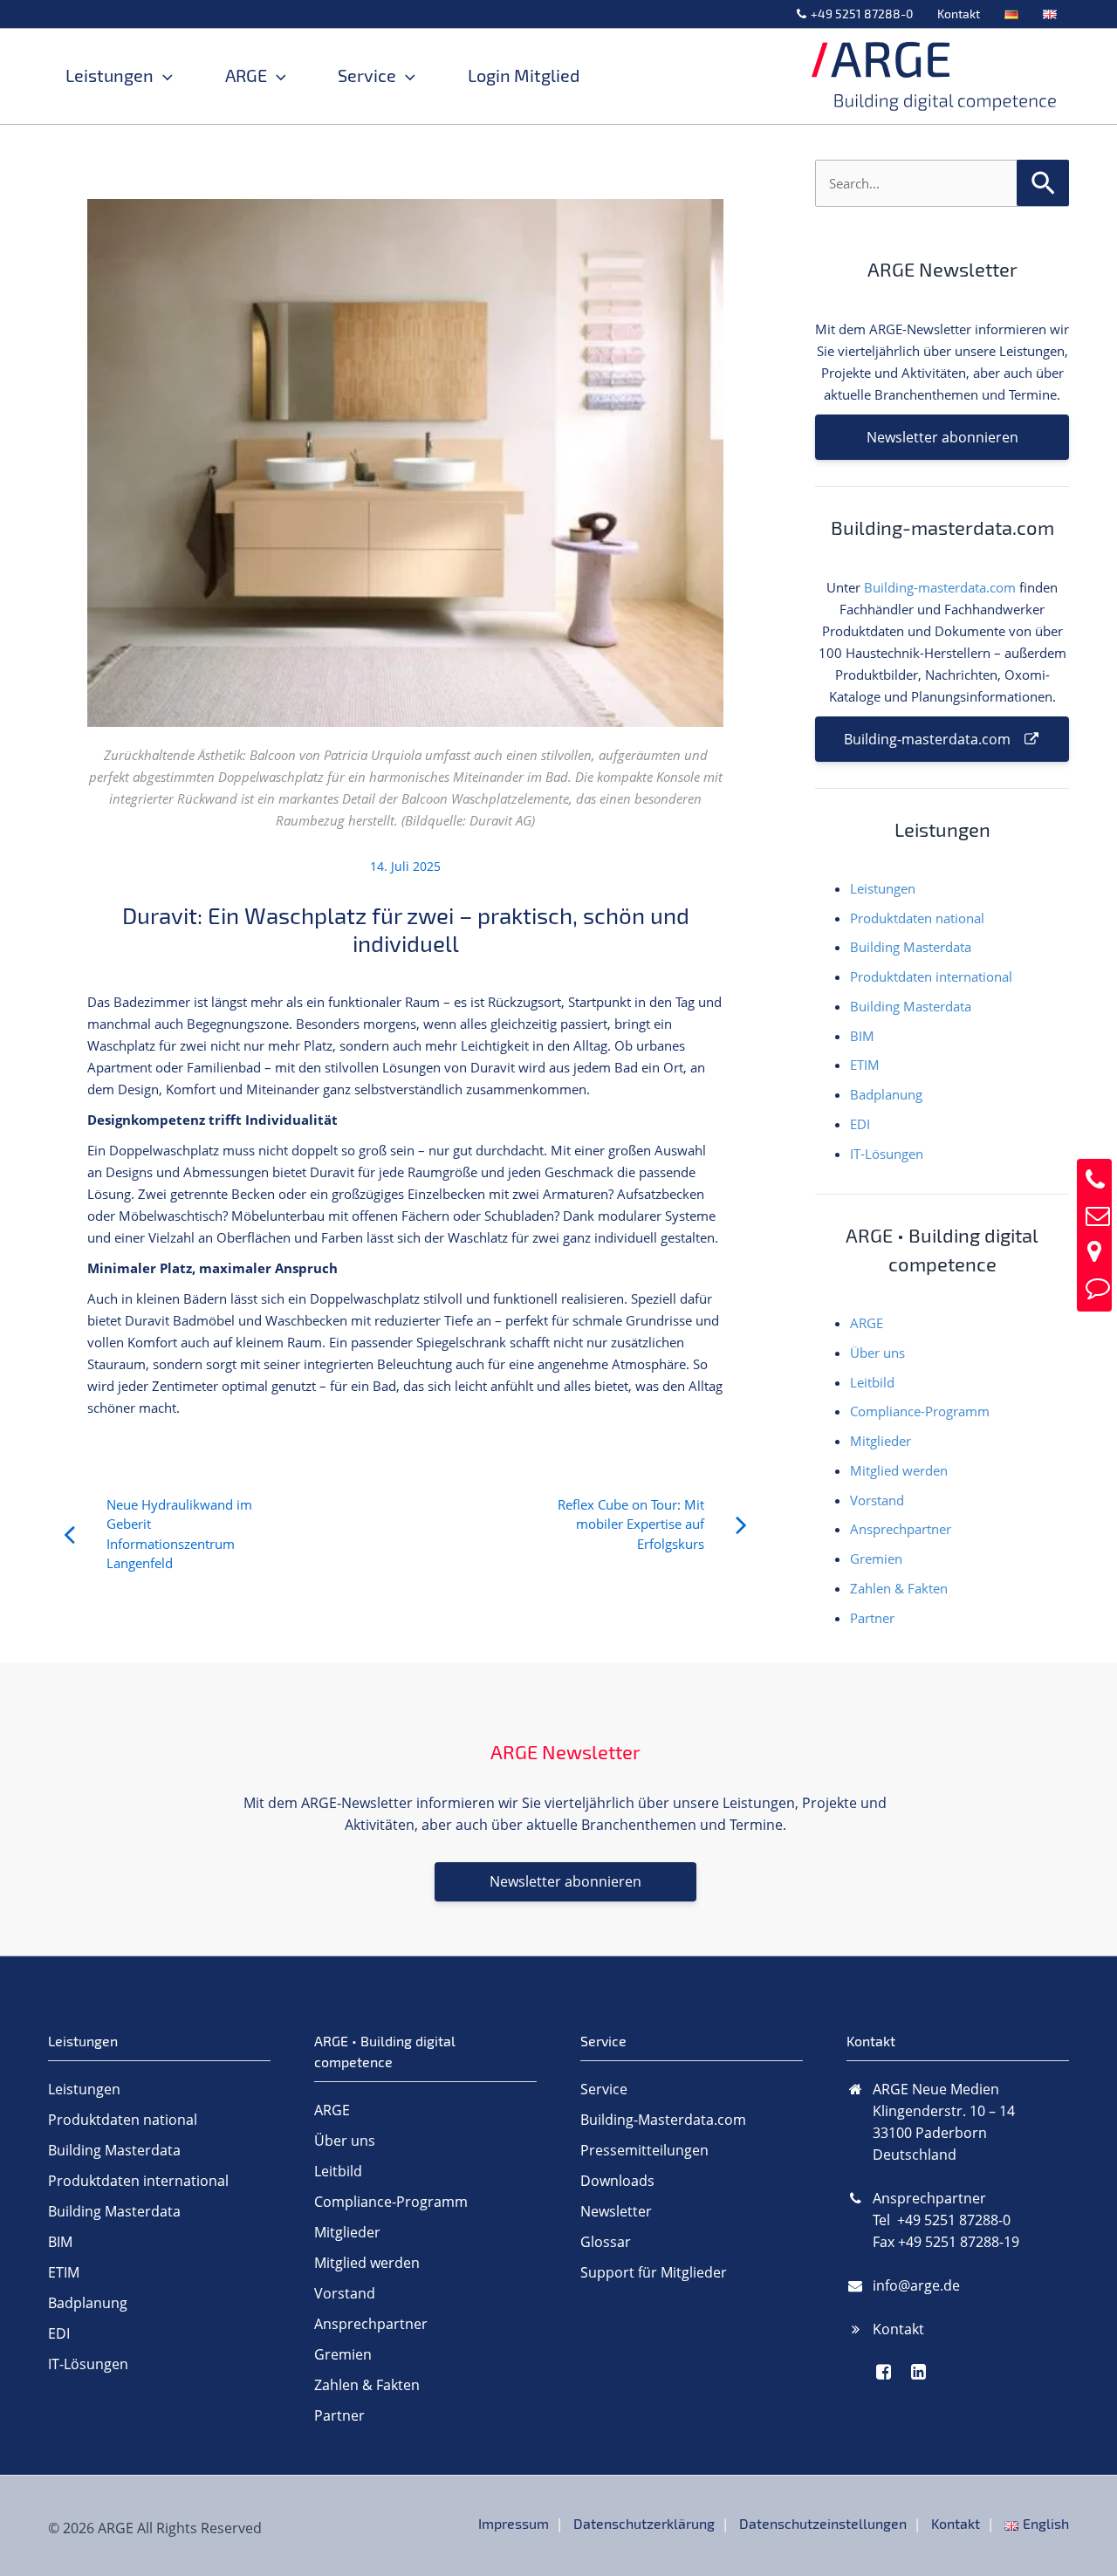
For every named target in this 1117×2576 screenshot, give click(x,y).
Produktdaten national (917, 918)
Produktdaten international (931, 976)
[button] (163, 76)
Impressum (514, 2523)
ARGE (246, 75)
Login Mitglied (524, 75)
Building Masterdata (911, 947)
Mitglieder (881, 1441)
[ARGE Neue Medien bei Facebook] (884, 2372)
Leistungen (110, 75)
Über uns (877, 1353)
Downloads (617, 2181)
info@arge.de (916, 2285)
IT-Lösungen (887, 1154)
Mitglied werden (899, 1470)
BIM (862, 1036)
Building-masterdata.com (940, 587)
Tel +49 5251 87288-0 (942, 2220)
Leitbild (872, 1382)
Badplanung (886, 1094)
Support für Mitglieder (654, 2272)
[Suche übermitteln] (1043, 182)
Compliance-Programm (920, 1411)
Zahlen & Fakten (899, 1588)
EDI (860, 1124)
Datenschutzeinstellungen (823, 2523)
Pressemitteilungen (644, 2150)
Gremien (876, 1559)
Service (367, 75)
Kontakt (959, 14)
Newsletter (616, 2211)
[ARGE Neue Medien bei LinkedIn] (918, 2372)
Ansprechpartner (901, 1529)
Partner (872, 1618)
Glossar (606, 2242)
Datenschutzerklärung (644, 2523)
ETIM (865, 1065)
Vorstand (877, 1500)
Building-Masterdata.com (663, 2120)
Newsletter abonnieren (942, 437)
